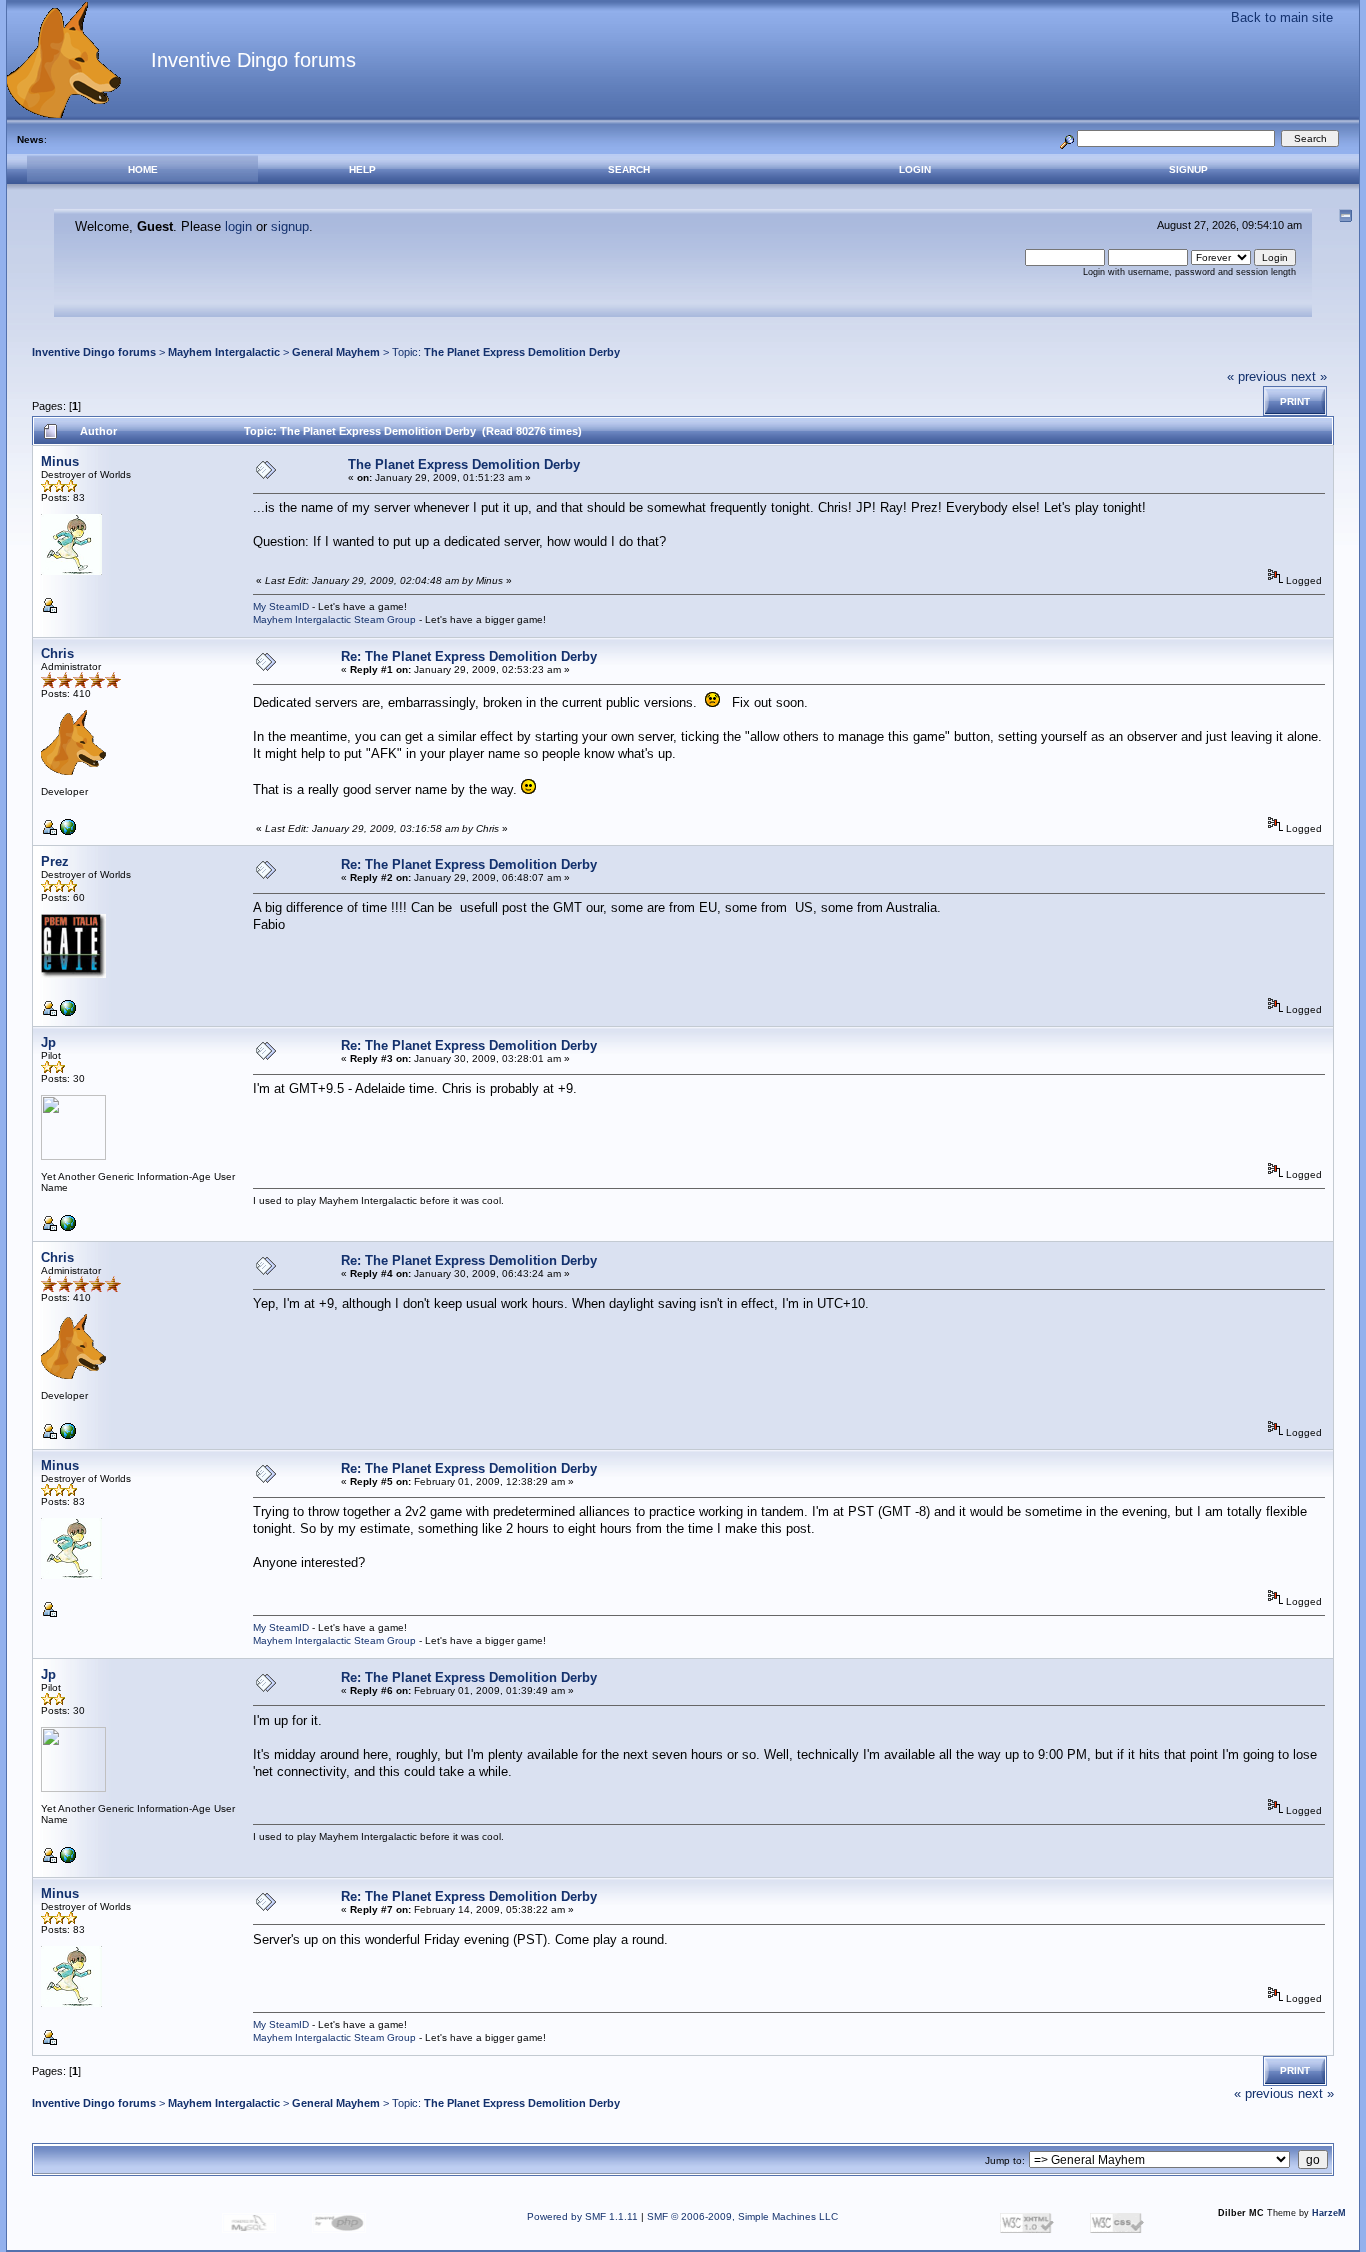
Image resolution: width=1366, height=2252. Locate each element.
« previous (1257, 376)
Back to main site (1282, 17)
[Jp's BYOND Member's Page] (68, 1227)
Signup (1188, 169)
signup (290, 226)
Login (915, 169)
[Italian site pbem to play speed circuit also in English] (68, 1012)
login (238, 226)
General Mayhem (336, 352)
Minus (60, 461)
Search (629, 169)
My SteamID (281, 606)
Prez (55, 861)
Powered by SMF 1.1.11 (582, 2216)
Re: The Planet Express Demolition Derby (469, 656)
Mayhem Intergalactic (224, 352)
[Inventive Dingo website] (68, 831)
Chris (57, 653)
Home (143, 169)
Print (1295, 401)
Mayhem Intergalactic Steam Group (334, 619)
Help (362, 169)
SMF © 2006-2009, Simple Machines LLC (742, 2216)
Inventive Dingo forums (94, 352)
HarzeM (1329, 2213)
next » (1309, 376)
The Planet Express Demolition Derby (522, 352)
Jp (48, 1042)
